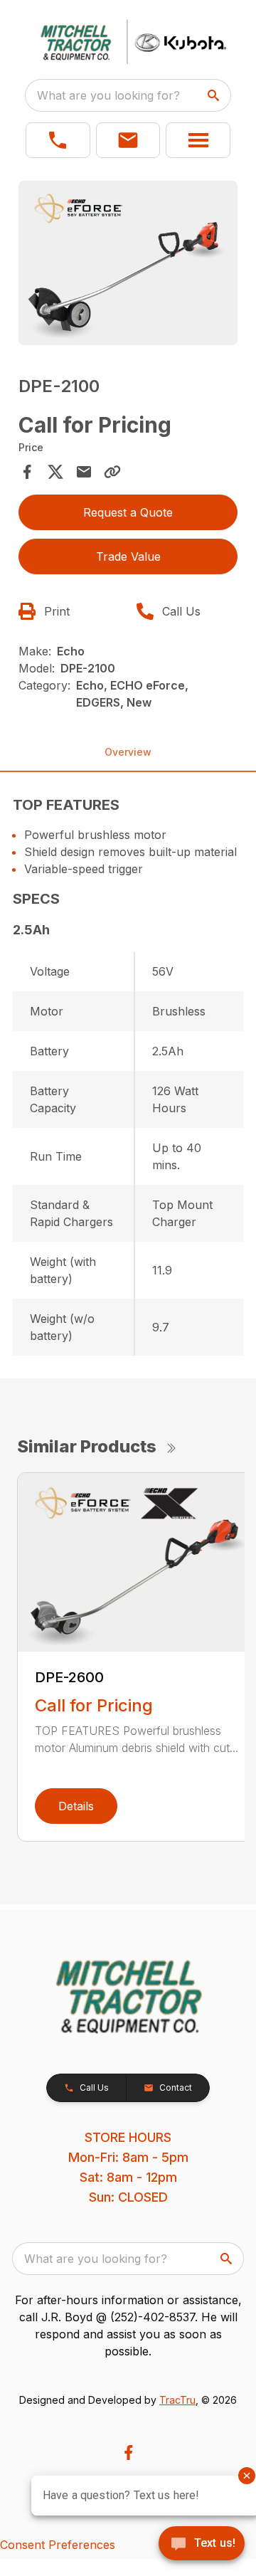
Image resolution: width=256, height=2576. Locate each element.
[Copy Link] (112, 472)
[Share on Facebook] (27, 472)
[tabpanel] (128, 265)
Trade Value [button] (128, 556)
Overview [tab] (128, 752)
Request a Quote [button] (128, 512)
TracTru (177, 2400)
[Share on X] (55, 472)
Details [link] (76, 1806)
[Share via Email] (84, 472)
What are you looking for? (108, 95)
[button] (58, 140)
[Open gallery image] (128, 263)
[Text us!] (202, 2545)
